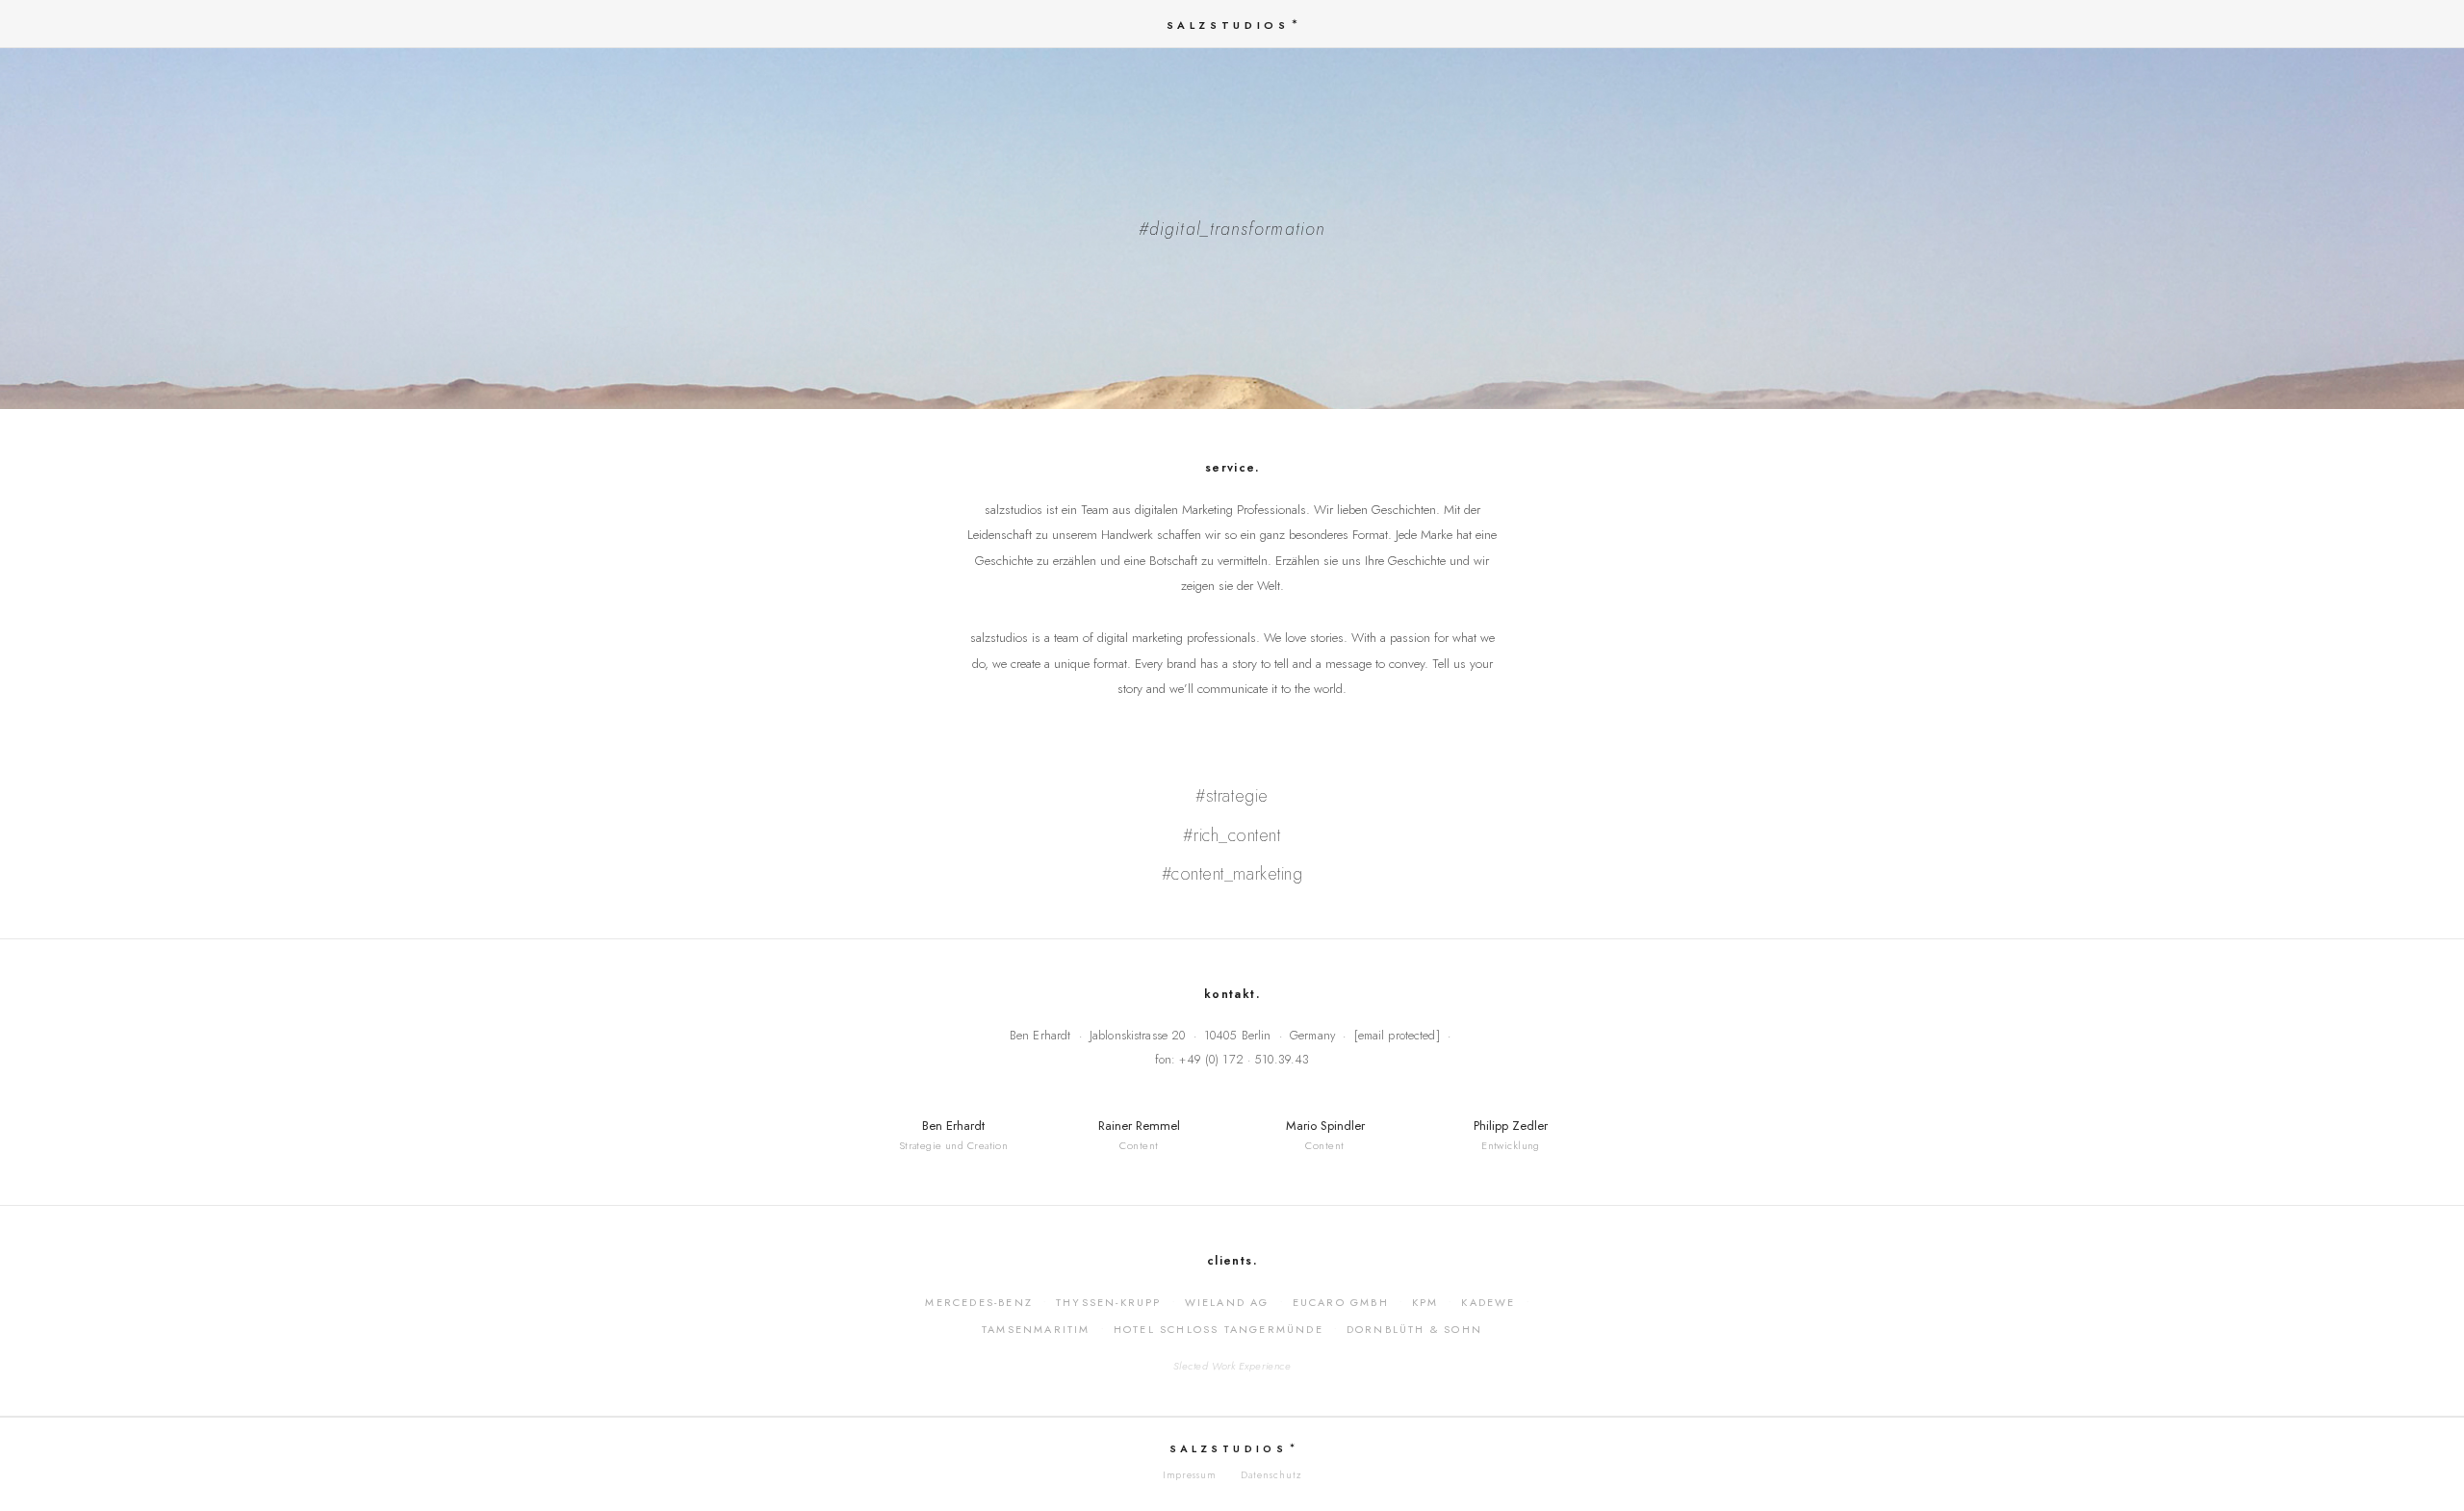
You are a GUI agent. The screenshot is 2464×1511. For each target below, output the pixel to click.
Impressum (1190, 1475)
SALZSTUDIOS (1228, 25)
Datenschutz (1271, 1475)
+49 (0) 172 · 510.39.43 (1244, 1060)
